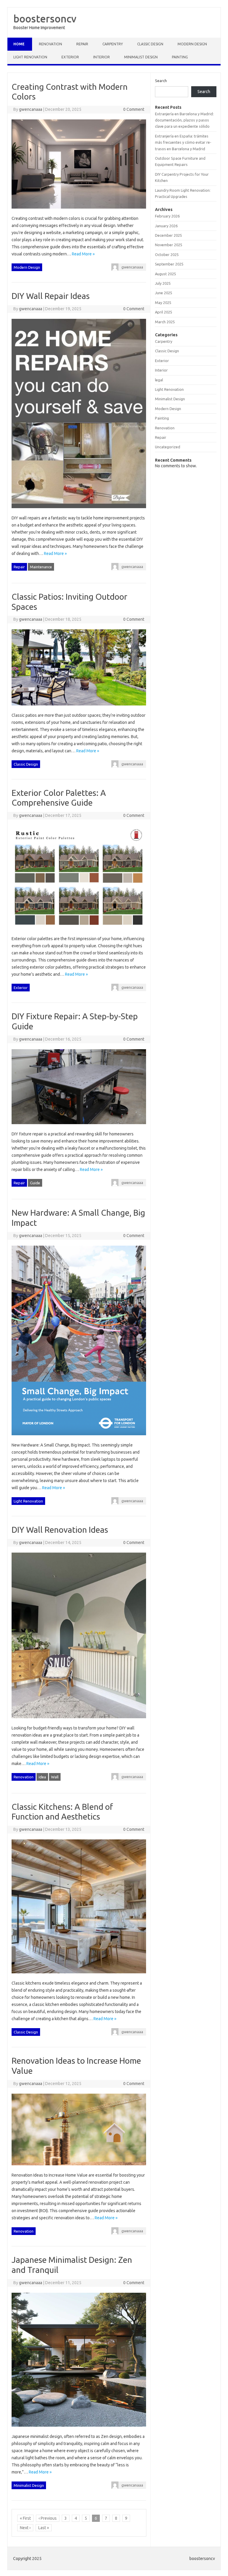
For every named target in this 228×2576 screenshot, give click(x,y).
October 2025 (167, 255)
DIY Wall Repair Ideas (51, 296)
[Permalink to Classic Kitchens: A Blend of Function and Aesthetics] (79, 1976)
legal (159, 380)
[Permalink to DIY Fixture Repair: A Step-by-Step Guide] (79, 1127)
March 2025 (165, 322)
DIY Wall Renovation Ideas (60, 1530)
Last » (44, 2528)
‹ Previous (48, 2518)
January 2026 (166, 226)
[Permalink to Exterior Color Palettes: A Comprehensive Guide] (79, 932)
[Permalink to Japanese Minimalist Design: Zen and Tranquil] (79, 2429)
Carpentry (113, 44)
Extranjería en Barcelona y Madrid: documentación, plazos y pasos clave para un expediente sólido (184, 120)
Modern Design (192, 44)
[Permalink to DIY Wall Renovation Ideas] (79, 1721)
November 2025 (169, 245)
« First (25, 2518)
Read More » (83, 254)
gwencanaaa (31, 109)
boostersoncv (45, 18)
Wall (55, 1777)
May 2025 (163, 303)
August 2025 (166, 274)
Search (161, 81)
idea (42, 1777)
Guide (35, 1183)
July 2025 (163, 283)
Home (19, 44)
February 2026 (167, 216)
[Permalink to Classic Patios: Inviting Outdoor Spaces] (79, 708)
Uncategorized (168, 447)
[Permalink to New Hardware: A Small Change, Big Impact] (79, 1438)
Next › (25, 2528)
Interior (102, 57)
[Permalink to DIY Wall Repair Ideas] (79, 511)
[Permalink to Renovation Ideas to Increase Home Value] (79, 2168)
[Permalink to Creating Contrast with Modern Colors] (79, 211)
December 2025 (168, 235)
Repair (82, 44)
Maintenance (41, 567)
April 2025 (164, 312)
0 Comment (134, 109)
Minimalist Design (141, 57)
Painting (180, 57)
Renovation (50, 44)
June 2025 (164, 293)
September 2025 (169, 264)
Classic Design (150, 44)
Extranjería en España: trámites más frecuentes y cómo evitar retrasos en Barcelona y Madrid (183, 142)
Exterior (70, 57)
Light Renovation (30, 57)
